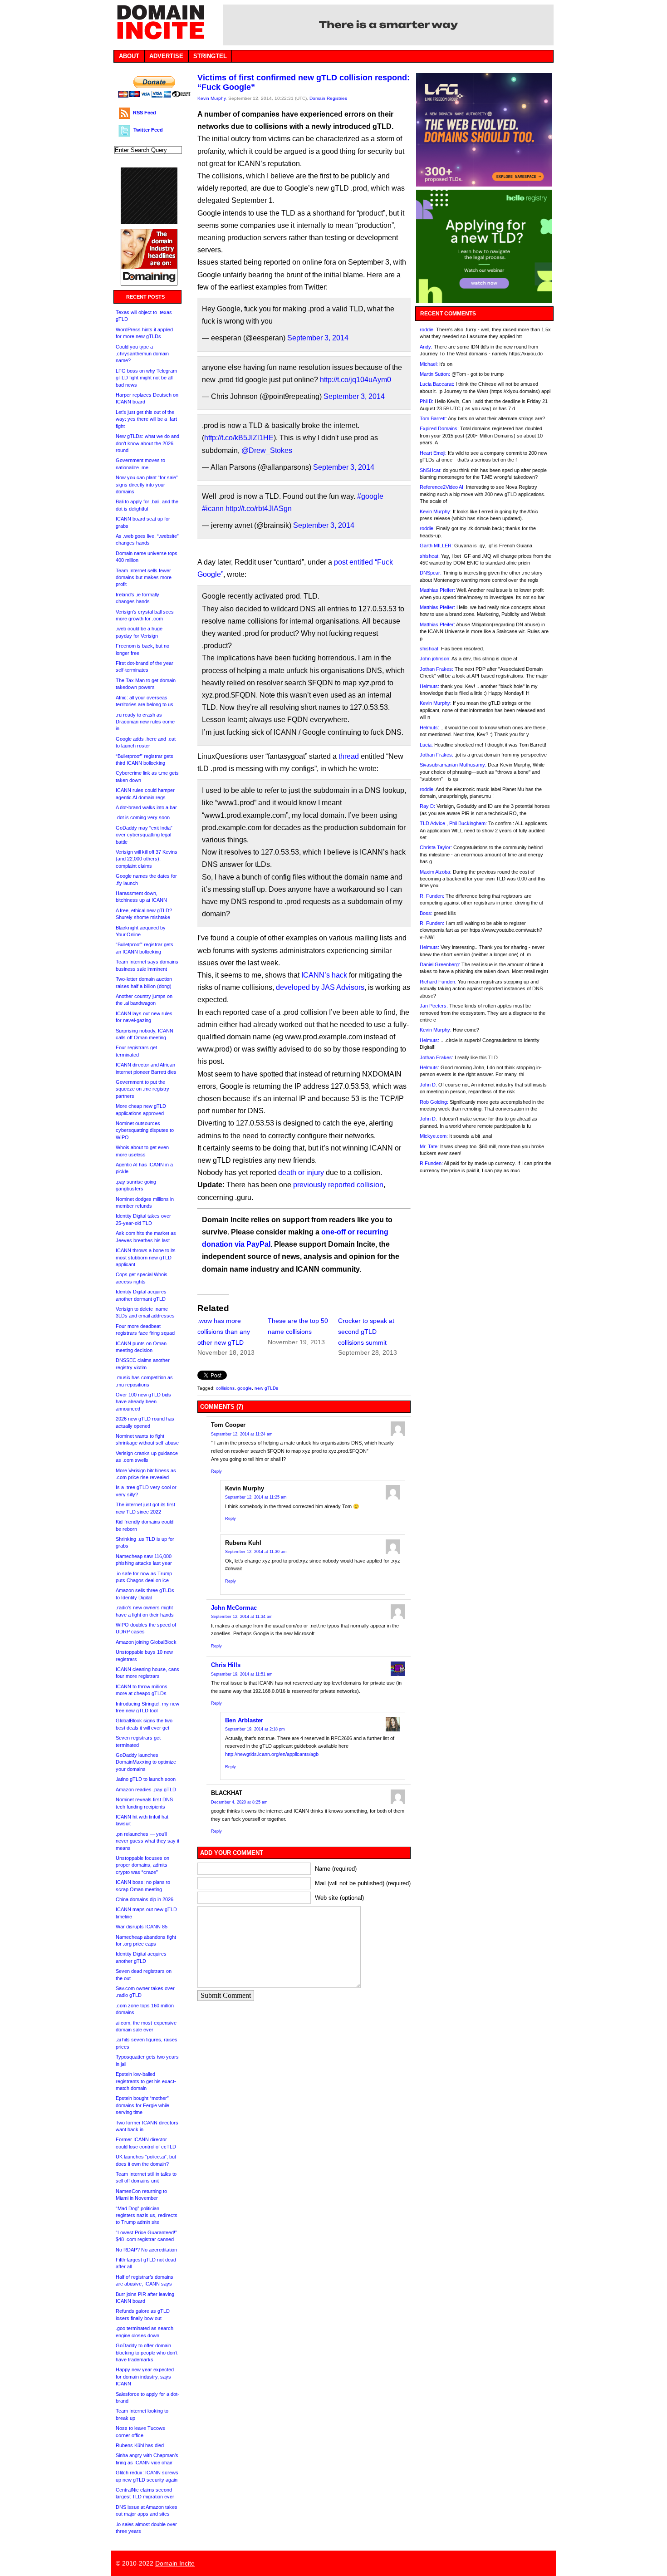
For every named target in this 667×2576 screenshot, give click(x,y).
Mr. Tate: (429, 1146)
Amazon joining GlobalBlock (146, 1642)
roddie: (427, 329)
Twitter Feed (148, 130)
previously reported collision (338, 1185)
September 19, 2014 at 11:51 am (242, 1674)
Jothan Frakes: (436, 669)
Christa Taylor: (436, 847)
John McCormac (234, 1608)
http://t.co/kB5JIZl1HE (239, 438)
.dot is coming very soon (143, 817)
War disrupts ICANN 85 (142, 1927)
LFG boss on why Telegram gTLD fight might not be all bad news (146, 378)
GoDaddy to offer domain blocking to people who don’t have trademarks (147, 2352)
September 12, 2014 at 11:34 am (242, 1617)
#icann (213, 509)
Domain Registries (328, 98)
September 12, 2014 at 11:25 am (256, 1497)
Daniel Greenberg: (440, 964)
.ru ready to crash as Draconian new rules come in (145, 722)
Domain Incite (175, 2563)
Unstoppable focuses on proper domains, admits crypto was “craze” (142, 1865)
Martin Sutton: (435, 374)
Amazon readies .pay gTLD (146, 1789)
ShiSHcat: (431, 470)
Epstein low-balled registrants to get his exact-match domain (146, 2081)
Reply (216, 1471)
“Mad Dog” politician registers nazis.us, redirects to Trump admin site (147, 2215)
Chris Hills (226, 1665)
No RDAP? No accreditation (146, 2250)
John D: (428, 1085)
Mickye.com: (434, 1136)
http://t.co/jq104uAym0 (356, 380)
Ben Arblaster (244, 1720)
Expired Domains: (439, 428)
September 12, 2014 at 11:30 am (256, 1552)
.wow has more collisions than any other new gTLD (224, 1332)
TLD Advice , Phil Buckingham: (453, 823)
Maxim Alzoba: (436, 872)
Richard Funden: (438, 982)
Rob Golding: (434, 1102)
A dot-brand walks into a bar (146, 807)
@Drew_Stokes (267, 450)
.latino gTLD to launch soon (146, 1779)
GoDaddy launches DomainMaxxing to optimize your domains (146, 1762)
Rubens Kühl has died (140, 2445)
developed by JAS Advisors (320, 987)
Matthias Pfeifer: (437, 590)
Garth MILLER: (436, 546)
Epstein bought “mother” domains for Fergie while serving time (142, 2105)
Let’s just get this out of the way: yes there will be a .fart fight (146, 419)
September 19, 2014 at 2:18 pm (255, 1729)
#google (370, 496)
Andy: (426, 347)
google (245, 1388)
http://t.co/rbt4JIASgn (259, 509)
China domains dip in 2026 (145, 1899)
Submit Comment (226, 1995)
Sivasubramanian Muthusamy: (453, 765)
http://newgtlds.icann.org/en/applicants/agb (272, 1754)
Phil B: (427, 401)
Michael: (429, 364)
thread (349, 756)
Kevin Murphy (211, 98)
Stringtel (210, 56)
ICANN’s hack (324, 975)
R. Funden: (432, 896)
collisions (225, 1388)
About (129, 56)
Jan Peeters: (434, 1006)
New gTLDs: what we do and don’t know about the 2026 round (147, 443)
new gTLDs (266, 1388)
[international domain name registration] (149, 222)
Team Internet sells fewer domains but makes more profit (144, 578)
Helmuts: (429, 686)
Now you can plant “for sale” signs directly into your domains (147, 484)
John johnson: (435, 659)
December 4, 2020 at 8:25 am (239, 1802)
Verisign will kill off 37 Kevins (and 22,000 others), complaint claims (147, 859)
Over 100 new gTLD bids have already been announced (143, 1402)
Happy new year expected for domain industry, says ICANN (145, 2377)
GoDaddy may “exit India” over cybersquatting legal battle (144, 835)
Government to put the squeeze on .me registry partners (142, 1089)
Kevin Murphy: (436, 511)
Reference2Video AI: (442, 487)
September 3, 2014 (318, 338)
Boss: (426, 913)
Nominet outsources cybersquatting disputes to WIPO (145, 1130)
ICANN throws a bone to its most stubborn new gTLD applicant (146, 1257)
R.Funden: (431, 1163)
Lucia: (426, 745)
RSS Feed (145, 113)
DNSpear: (431, 573)
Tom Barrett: (433, 418)
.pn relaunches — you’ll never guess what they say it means (147, 1841)
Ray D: (427, 806)
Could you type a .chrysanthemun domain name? (142, 354)
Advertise (166, 56)
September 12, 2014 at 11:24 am (242, 1434)
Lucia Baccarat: (437, 384)
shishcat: (430, 556)
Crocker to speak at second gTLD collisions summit (366, 1332)
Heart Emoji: (433, 453)
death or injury (301, 1172)
